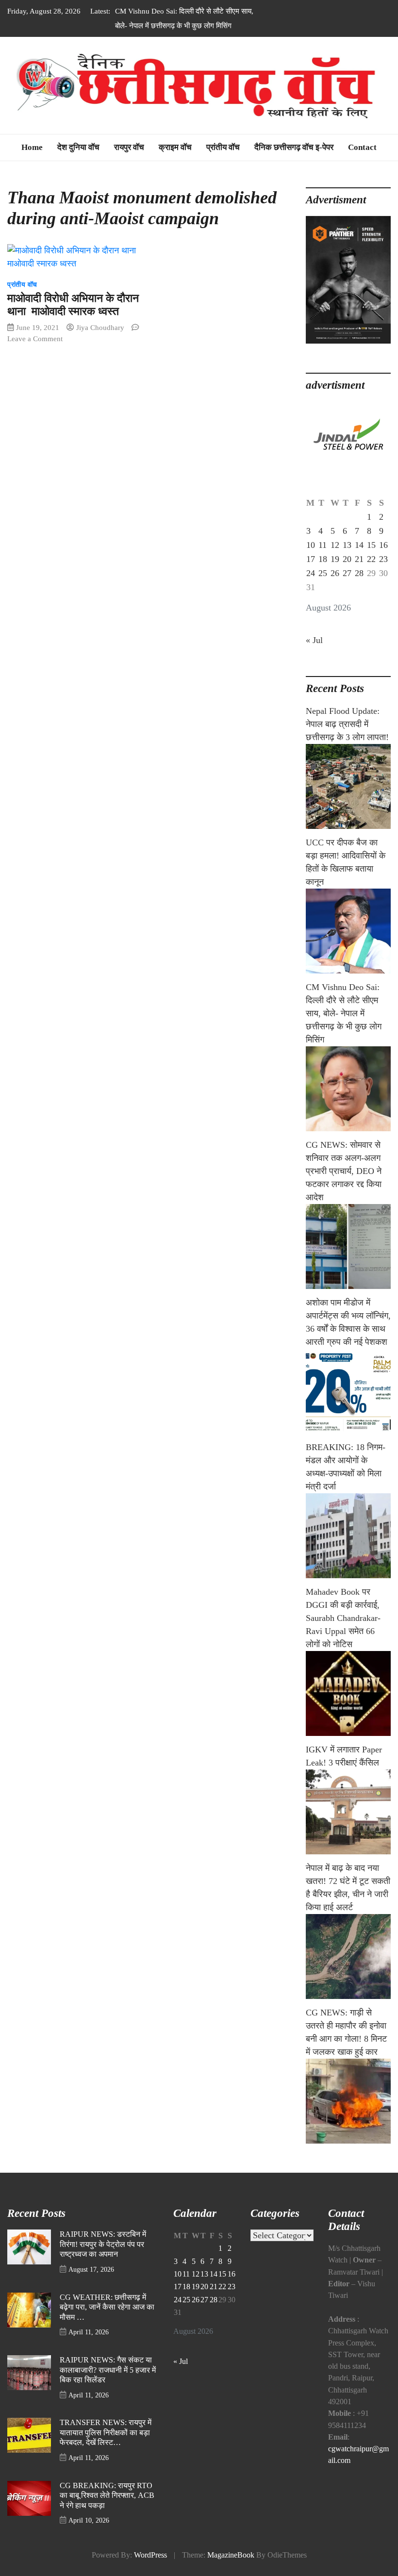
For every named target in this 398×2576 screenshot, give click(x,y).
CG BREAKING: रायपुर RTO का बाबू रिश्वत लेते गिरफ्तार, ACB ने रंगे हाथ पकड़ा (107, 2496)
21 (359, 559)
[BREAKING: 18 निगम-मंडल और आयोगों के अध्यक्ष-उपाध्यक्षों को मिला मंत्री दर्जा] (348, 1536)
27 (347, 573)
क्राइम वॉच (175, 147)
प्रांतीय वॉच (223, 147)
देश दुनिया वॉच (78, 147)
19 (335, 559)
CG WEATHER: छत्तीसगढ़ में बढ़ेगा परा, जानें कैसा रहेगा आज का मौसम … (107, 2307)
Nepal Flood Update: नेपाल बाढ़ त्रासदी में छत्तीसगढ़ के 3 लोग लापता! (347, 724)
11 (323, 545)
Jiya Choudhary (100, 327)
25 (323, 573)
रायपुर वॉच (129, 147)
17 (311, 559)
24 (311, 573)
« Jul (314, 640)
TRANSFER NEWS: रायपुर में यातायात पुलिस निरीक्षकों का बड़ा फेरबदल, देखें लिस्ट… (106, 2433)
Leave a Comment (35, 339)
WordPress (150, 2555)
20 (347, 559)
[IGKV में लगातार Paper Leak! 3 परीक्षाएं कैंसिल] (348, 1812)
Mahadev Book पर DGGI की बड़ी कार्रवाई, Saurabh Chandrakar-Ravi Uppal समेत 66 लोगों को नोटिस (343, 1618)
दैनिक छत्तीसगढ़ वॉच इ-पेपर (294, 147)
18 (323, 559)
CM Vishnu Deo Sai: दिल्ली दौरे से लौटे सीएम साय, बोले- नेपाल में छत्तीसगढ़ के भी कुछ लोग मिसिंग (344, 1013)
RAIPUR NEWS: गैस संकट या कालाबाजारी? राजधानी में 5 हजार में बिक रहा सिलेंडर (108, 2370)
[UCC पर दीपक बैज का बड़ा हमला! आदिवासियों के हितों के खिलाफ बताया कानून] (348, 931)
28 (359, 573)
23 (383, 559)
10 (311, 545)
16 (383, 545)
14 (359, 545)
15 (371, 545)
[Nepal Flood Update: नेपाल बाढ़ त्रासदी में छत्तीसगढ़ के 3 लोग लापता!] (348, 786)
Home (32, 147)
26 (335, 573)
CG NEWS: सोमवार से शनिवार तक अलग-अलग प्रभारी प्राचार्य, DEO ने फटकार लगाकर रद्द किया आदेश (344, 1171)
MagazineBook (231, 2555)
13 (347, 545)
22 (371, 559)
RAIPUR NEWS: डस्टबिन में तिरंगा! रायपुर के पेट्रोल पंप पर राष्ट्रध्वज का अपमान (103, 2244)
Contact (362, 147)
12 (335, 545)
